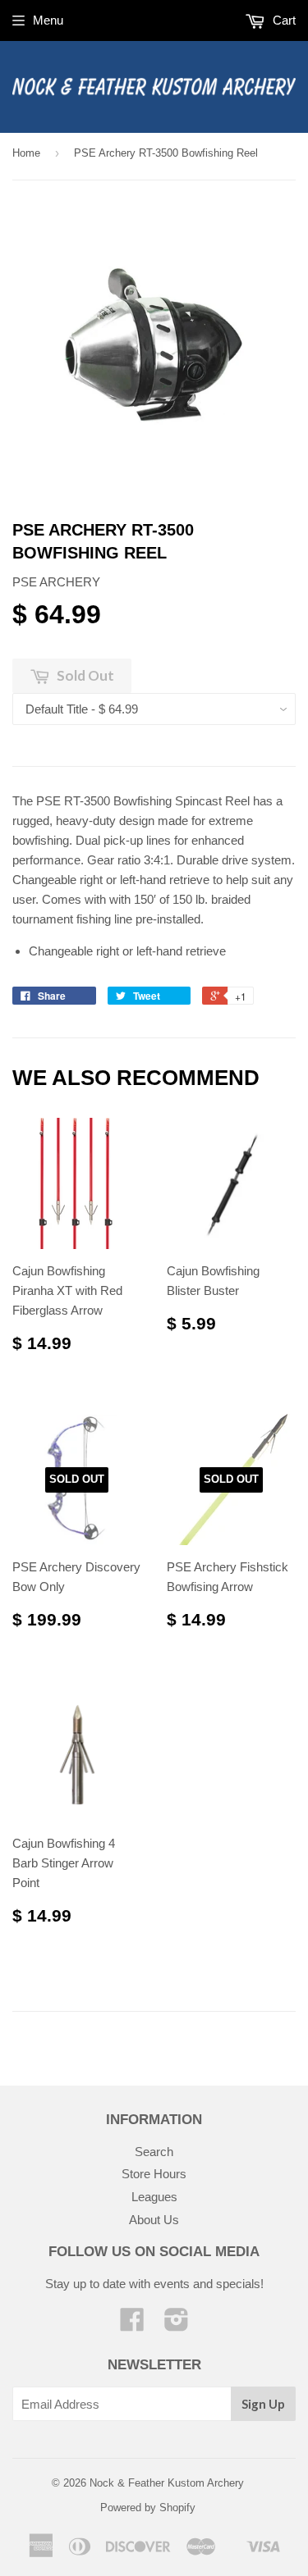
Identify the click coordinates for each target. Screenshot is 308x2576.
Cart (283, 20)
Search (154, 2152)
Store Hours (154, 2174)
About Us (154, 2220)
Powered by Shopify (148, 2508)
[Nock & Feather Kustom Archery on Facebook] (132, 2325)
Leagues (154, 2197)
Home (26, 153)
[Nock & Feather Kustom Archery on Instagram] (177, 2325)
